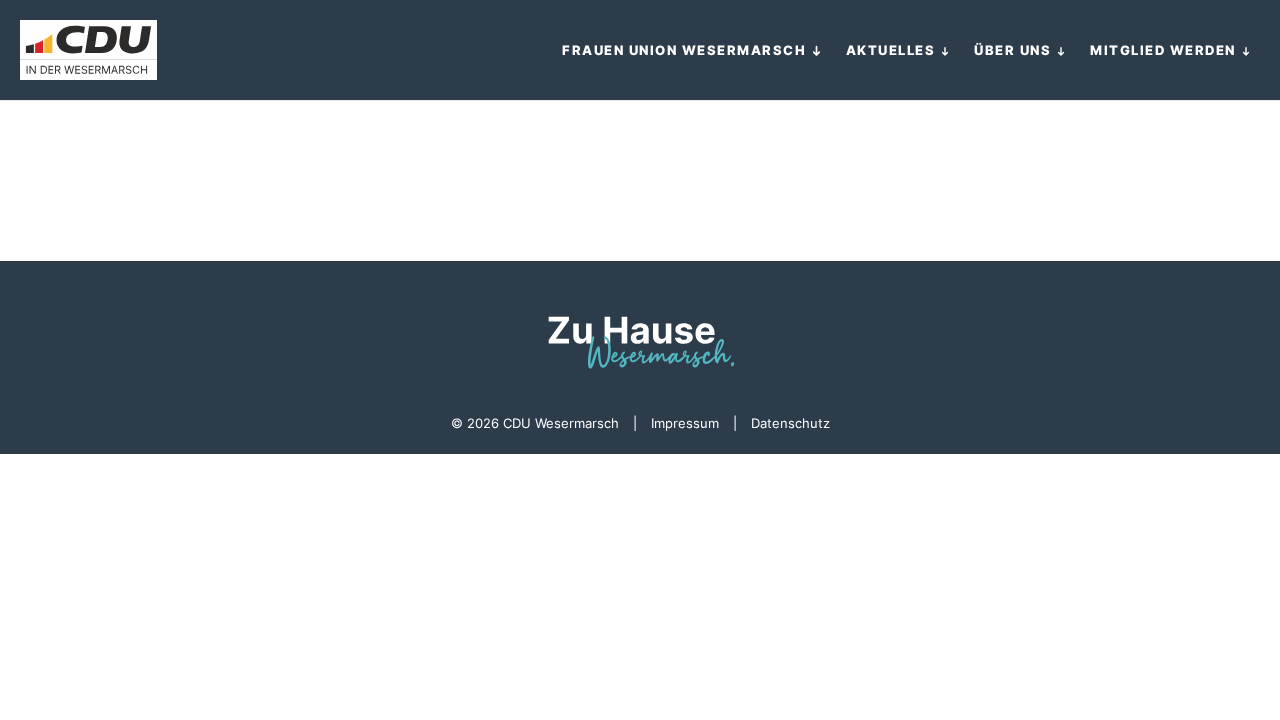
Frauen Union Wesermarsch (684, 50)
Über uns (1012, 50)
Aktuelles (891, 50)
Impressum (685, 423)
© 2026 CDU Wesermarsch (535, 423)
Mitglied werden (1163, 50)
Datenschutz (790, 423)
